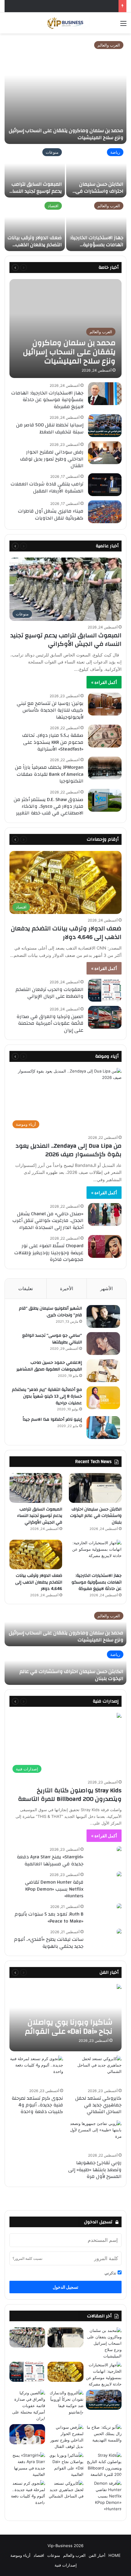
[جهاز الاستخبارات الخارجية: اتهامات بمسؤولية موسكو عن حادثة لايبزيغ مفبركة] (96, 225)
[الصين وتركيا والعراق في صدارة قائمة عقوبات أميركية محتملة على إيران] (105, 1017)
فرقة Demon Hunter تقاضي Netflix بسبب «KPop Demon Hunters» (54, 1889)
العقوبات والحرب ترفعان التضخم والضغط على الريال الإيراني (50, 993)
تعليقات (26, 1288)
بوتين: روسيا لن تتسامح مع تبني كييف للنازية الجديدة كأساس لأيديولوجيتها (50, 710)
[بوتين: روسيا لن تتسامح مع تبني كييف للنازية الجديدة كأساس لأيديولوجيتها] (105, 704)
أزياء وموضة (20, 2555)
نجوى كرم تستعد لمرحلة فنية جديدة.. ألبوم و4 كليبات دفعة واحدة (37, 2105)
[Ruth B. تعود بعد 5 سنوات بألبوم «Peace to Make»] (119, 1907)
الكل (66, 267)
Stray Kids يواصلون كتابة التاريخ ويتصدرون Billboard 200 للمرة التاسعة (70, 1795)
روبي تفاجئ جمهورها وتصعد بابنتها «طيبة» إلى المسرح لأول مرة (95, 2170)
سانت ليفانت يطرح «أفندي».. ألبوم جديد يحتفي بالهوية (49, 1943)
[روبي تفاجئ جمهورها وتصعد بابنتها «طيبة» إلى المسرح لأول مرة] (95, 2135)
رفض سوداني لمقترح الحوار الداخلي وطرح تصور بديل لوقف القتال (52, 459)
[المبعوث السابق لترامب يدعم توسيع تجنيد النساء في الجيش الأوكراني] (35, 171)
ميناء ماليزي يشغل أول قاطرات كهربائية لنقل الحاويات (51, 514)
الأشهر (106, 1288)
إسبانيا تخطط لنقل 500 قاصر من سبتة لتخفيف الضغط (50, 428)
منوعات (52, 152)
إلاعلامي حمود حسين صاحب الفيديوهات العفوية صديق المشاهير (49, 1366)
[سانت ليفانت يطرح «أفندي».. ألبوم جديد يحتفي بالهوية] (119, 1932)
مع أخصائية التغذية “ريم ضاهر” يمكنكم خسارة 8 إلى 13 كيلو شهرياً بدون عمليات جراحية (47, 1396)
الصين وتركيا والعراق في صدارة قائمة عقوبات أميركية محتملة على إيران (50, 1023)
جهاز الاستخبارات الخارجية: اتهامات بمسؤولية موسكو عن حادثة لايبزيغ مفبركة (97, 248)
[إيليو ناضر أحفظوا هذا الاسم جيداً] (103, 1428)
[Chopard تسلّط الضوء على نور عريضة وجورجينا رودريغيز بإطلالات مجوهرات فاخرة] (105, 1246)
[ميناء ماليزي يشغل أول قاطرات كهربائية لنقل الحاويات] (105, 512)
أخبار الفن (97, 2555)
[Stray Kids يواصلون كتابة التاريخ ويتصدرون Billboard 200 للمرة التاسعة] (104, 2465)
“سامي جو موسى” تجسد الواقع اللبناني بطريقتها (52, 1339)
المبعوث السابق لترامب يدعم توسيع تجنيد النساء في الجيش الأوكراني (36, 191)
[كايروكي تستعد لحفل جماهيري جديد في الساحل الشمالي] (95, 2071)
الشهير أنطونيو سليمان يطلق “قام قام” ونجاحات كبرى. (50, 1312)
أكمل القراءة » (104, 682)
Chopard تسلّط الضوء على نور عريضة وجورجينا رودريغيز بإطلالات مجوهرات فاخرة (49, 1253)
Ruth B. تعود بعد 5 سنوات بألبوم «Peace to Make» (49, 1917)
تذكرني (111, 2273)
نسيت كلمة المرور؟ (27, 2258)
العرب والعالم (109, 45)
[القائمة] (123, 25)
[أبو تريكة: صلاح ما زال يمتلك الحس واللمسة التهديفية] (104, 2434)
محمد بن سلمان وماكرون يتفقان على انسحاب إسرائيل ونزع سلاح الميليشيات (66, 134)
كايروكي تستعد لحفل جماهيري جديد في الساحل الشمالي (98, 2105)
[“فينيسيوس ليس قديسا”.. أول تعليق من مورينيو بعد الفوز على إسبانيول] (27, 2434)
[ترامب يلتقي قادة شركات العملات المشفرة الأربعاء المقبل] (105, 485)
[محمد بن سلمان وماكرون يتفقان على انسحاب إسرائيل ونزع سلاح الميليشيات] (65, 91)
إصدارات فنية (47, 1701)
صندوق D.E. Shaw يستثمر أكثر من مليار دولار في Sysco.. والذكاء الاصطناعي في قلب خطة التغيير (49, 806)
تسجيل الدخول (65, 2287)
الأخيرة (67, 1288)
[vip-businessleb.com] (65, 23)
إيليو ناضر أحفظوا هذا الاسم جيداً (52, 1419)
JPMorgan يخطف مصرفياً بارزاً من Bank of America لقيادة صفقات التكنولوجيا (49, 774)
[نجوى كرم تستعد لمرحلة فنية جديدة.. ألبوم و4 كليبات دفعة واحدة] (36, 2071)
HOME (115, 2555)
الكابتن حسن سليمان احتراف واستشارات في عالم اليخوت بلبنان (99, 191)
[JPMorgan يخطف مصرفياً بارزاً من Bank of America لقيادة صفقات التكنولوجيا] (105, 768)
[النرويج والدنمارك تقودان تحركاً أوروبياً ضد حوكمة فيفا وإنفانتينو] (65, 2403)
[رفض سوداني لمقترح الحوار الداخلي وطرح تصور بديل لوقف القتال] (105, 453)
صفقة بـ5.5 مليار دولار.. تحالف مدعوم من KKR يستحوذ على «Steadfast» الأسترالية (53, 742)
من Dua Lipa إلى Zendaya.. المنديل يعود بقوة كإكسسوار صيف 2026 (69, 1150)
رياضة (115, 152)
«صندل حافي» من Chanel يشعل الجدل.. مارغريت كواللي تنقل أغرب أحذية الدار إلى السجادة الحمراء (48, 1221)
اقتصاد (53, 206)
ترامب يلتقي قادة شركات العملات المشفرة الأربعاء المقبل (47, 487)
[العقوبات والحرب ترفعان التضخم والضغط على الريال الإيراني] (105, 990)
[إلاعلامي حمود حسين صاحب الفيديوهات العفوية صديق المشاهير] (103, 1371)
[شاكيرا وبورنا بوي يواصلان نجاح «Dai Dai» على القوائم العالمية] (65, 2018)
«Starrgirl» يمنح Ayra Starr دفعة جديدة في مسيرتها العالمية (50, 1860)
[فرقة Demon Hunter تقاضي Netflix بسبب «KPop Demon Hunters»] (119, 1875)
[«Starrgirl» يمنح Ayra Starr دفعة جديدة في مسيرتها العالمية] (119, 1849)
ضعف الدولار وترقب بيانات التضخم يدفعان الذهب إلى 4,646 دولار (35, 245)
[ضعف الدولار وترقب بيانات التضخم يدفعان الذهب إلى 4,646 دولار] (35, 225)
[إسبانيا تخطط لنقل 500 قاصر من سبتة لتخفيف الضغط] (105, 426)
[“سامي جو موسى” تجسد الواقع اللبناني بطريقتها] (103, 1344)
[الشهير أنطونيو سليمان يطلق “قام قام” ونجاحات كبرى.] (103, 1316)
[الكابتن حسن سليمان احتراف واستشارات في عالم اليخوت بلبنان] (96, 171)
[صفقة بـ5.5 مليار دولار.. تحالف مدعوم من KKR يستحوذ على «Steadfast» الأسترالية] (105, 736)
